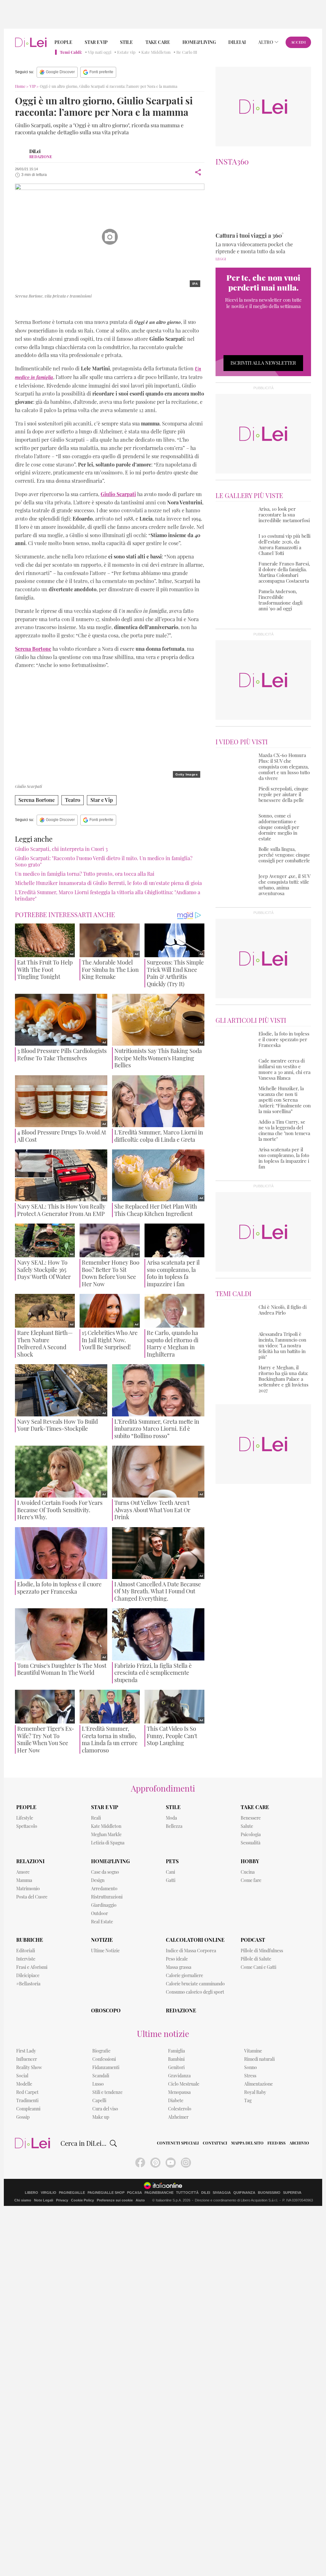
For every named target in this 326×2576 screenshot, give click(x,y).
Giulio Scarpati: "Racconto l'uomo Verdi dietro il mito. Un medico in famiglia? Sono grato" (104, 861)
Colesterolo (180, 2109)
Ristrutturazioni (107, 1897)
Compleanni (28, 2109)
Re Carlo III (187, 52)
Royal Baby (255, 2092)
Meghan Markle (106, 1834)
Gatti (171, 1880)
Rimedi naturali (259, 2059)
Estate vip (126, 52)
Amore (23, 1872)
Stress (250, 2076)
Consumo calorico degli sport (195, 1992)
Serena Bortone (76, 309)
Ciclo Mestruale (184, 2084)
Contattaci (215, 2143)
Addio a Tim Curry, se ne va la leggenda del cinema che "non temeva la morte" (284, 1130)
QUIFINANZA (244, 2193)
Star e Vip (96, 42)
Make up (101, 2117)
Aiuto (140, 2200)
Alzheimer (178, 2117)
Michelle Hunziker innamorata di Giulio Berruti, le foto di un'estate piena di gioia (108, 883)
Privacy (62, 2200)
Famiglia (177, 2051)
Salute (247, 1826)
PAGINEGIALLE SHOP (106, 2193)
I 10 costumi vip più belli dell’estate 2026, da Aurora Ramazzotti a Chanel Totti (284, 544)
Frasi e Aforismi (32, 1967)
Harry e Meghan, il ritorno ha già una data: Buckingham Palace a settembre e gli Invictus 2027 (283, 1379)
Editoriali (26, 1951)
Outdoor (99, 1913)
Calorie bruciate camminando (195, 1984)
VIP (33, 86)
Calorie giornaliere (184, 1975)
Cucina (248, 1872)
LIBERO (32, 2193)
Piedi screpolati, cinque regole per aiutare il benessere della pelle (283, 794)
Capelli (99, 2100)
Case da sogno (105, 1872)
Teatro (73, 800)
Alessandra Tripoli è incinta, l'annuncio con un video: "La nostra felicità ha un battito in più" (282, 1345)
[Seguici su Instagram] (186, 2163)
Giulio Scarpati (39, 309)
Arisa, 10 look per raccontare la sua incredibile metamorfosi (284, 515)
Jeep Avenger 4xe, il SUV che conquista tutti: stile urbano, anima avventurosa (284, 885)
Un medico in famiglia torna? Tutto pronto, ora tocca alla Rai (85, 874)
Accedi (298, 42)
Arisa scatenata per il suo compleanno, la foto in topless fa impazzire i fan (284, 1158)
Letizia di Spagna (108, 1843)
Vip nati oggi (100, 52)
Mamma (24, 1880)
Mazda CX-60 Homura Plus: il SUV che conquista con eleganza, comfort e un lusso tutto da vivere (284, 767)
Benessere (251, 1818)
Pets (172, 1861)
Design (98, 1880)
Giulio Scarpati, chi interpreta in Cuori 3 (61, 849)
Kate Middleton (156, 52)
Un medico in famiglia (120, 309)
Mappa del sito (247, 2143)
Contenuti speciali (178, 2143)
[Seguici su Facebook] (140, 2163)
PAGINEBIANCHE (159, 2193)
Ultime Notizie (105, 1951)
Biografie (101, 2051)
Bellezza (174, 1826)
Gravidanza (179, 2076)
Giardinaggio (104, 1905)
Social (22, 2076)
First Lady (26, 2051)
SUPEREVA (292, 2193)
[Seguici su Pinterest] (155, 2163)
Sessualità (251, 1843)
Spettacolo (27, 1826)
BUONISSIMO (269, 2193)
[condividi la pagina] (198, 172)
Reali (96, 1818)
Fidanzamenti (106, 2067)
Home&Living (199, 42)
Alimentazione (259, 2084)
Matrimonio (28, 1888)
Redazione (181, 2010)
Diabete (176, 2100)
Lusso (98, 2084)
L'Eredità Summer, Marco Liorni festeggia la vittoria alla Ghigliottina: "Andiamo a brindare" (108, 895)
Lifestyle (25, 1818)
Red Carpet (27, 2092)
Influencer (27, 2059)
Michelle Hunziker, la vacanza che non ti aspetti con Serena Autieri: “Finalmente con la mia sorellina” (285, 1100)
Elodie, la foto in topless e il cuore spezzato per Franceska (284, 1039)
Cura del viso (105, 2109)
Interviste (26, 1959)
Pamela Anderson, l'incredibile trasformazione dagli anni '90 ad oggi (280, 600)
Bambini (176, 2059)
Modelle (24, 2084)
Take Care (158, 42)
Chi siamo (23, 2200)
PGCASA (135, 2193)
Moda (171, 1818)
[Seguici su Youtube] (171, 2163)
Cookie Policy (82, 2200)
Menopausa (179, 2092)
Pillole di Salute (256, 1959)
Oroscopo (106, 2010)
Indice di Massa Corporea (191, 1951)
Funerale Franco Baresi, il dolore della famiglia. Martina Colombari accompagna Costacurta (284, 572)
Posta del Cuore (32, 1897)
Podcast (253, 1940)
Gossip (23, 2117)
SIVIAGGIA (222, 2193)
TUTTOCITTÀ (187, 2193)
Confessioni (104, 2059)
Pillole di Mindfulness (262, 1951)
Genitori (176, 2067)
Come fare (251, 1880)
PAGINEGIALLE (72, 2193)
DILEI (206, 2193)
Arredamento (104, 1888)
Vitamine (253, 2051)
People (63, 42)
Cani (170, 1872)
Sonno (251, 2067)
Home (20, 86)
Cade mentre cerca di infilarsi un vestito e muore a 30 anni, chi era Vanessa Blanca (284, 1069)
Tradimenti (27, 2100)
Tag (248, 2100)
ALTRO (266, 42)
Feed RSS (276, 2143)
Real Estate (102, 1922)
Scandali (101, 2076)
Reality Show (29, 2067)
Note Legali (44, 2200)
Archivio (299, 2143)
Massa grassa (179, 1967)
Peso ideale (177, 1959)
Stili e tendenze (107, 2092)
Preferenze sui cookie (115, 2200)
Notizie (102, 1940)
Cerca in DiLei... (83, 2143)
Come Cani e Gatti (259, 1967)
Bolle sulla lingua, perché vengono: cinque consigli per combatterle (284, 855)
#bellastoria (28, 1984)
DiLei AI (237, 42)
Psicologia (251, 1834)
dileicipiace (28, 1975)
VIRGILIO (49, 2193)
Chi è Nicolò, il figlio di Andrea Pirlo (283, 1310)
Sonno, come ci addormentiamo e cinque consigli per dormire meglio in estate (279, 827)
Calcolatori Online (195, 1940)
